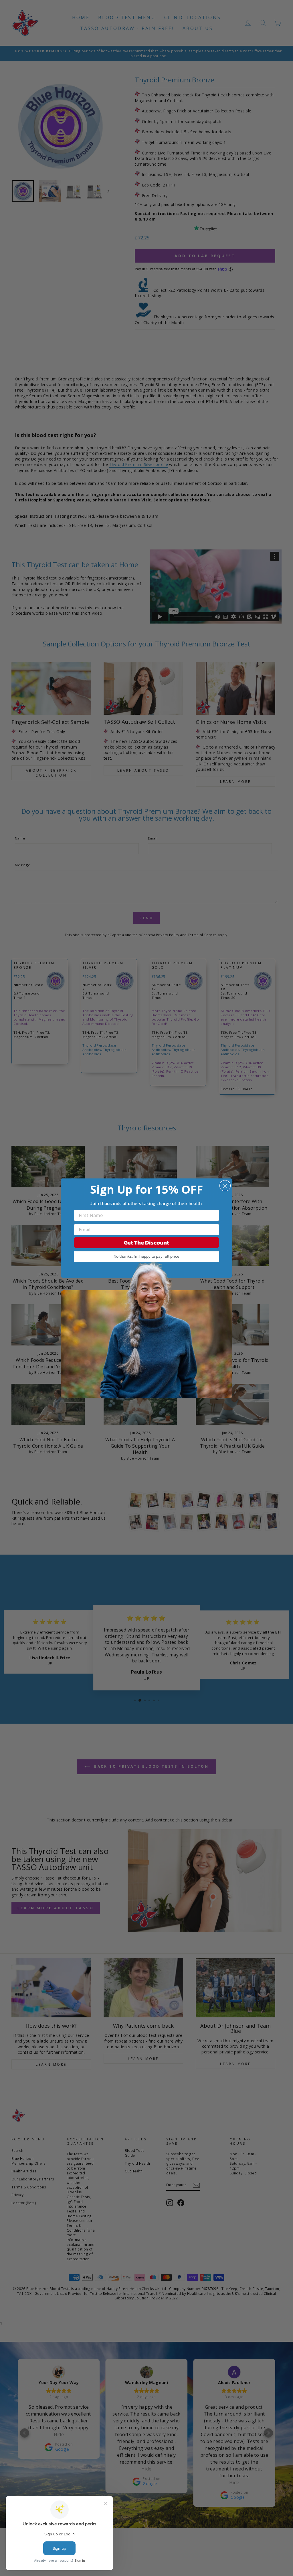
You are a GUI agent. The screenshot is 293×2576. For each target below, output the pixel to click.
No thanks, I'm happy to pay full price (146, 1256)
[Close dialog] (225, 1186)
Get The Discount (146, 1243)
